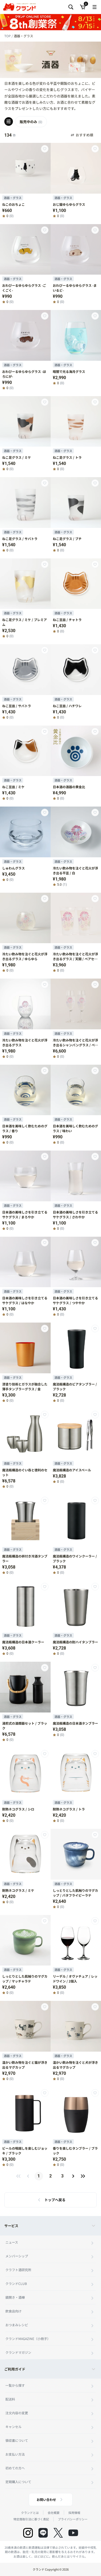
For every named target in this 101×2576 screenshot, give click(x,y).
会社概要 (54, 2513)
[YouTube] (73, 2533)
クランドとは (30, 2513)
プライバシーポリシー (73, 2519)
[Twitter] (58, 2533)
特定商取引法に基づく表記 (31, 2519)
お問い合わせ (46, 2499)
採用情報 (74, 2513)
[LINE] (43, 2533)
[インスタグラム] (28, 2533)
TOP (8, 36)
